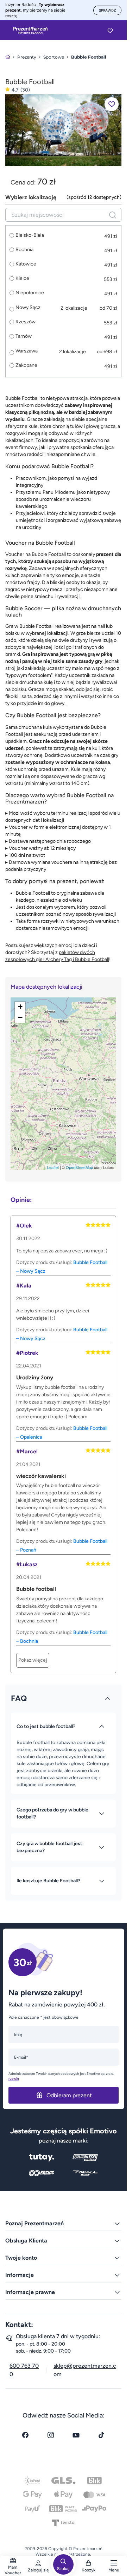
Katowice (26, 264)
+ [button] (20, 1007)
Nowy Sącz (28, 307)
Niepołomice (30, 293)
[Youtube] (76, 2435)
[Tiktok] (101, 2435)
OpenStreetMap (79, 1167)
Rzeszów (26, 322)
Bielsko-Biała (30, 235)
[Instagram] (51, 2435)
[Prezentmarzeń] (30, 31)
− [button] (20, 1017)
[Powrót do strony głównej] (8, 57)
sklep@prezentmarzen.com (85, 2370)
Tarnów (24, 336)
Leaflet (53, 1167)
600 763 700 (24, 2370)
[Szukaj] (113, 215)
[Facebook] (25, 2435)
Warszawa (27, 351)
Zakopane (26, 365)
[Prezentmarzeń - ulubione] (110, 31)
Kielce (22, 278)
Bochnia (24, 250)
